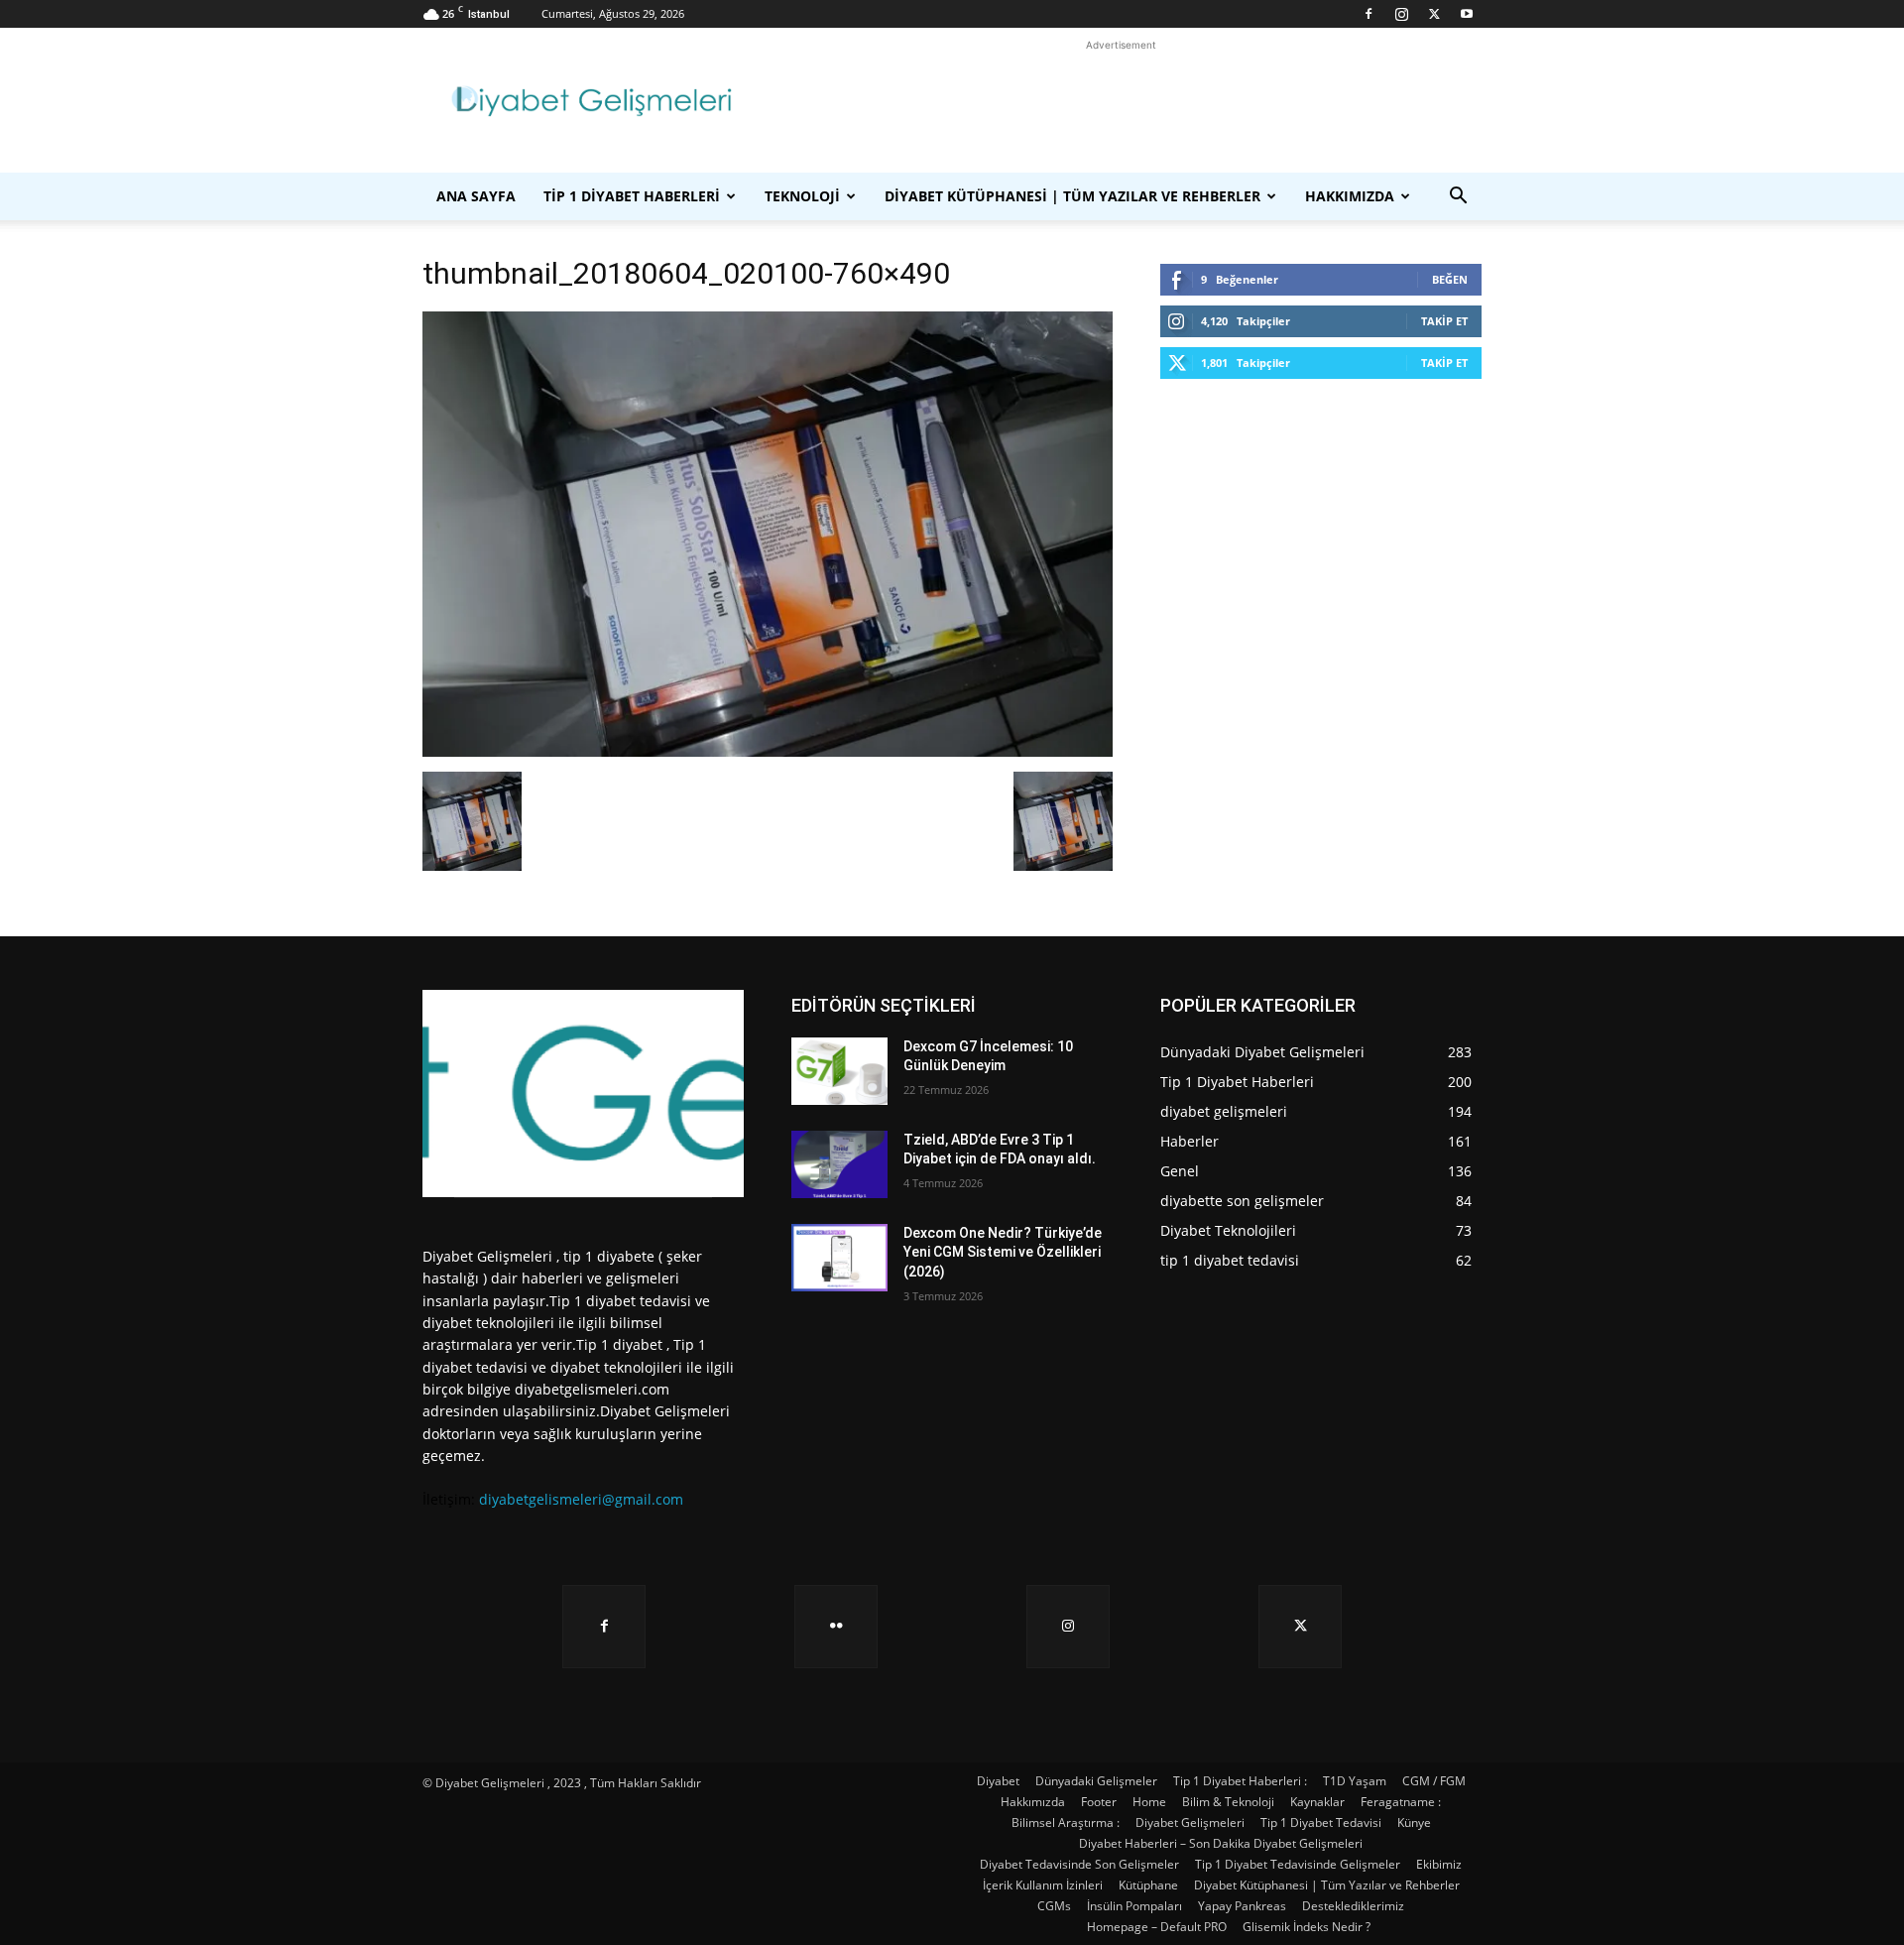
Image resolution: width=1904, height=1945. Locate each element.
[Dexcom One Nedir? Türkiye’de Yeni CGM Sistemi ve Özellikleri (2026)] (839, 1258)
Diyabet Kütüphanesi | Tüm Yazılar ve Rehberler (1072, 196)
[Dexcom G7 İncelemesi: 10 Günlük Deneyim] (839, 1071)
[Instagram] (1401, 14)
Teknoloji (802, 196)
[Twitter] (1434, 14)
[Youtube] (1467, 14)
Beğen (1450, 279)
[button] (1458, 198)
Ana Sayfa (476, 196)
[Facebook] (1368, 14)
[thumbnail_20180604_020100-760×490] (768, 751)
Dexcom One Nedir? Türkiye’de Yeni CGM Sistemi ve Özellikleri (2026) (1003, 1252)
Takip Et (1444, 321)
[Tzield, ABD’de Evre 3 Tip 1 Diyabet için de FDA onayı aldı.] (839, 1164)
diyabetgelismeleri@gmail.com (581, 1499)
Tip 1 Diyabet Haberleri (632, 196)
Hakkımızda (1350, 196)
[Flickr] (836, 1627)
